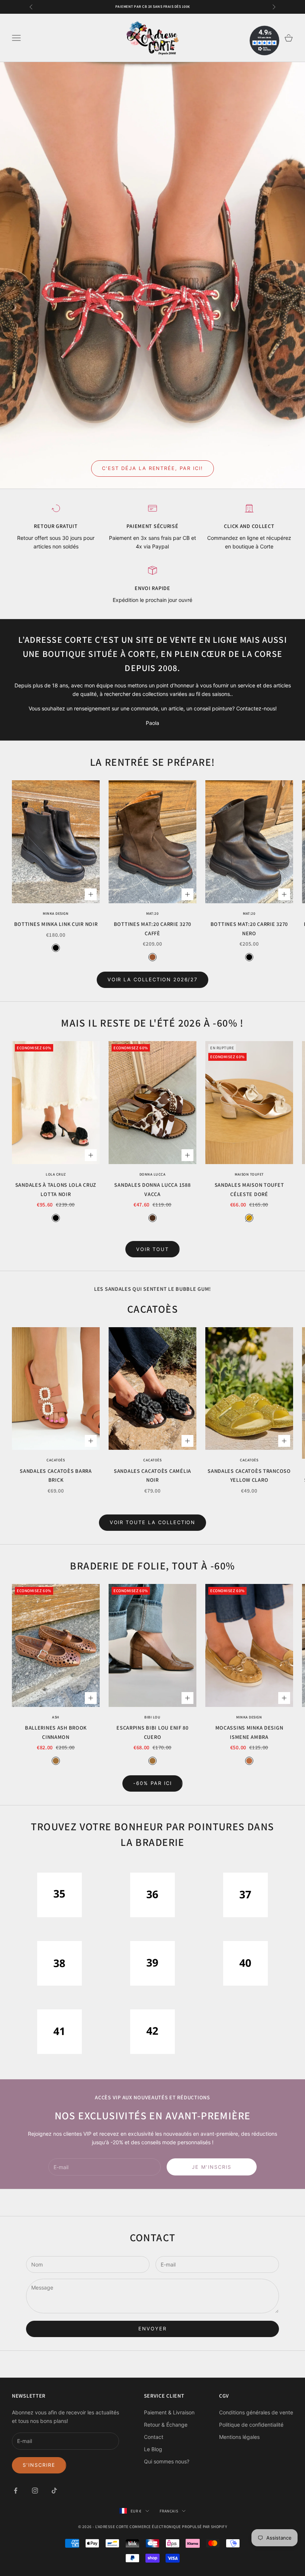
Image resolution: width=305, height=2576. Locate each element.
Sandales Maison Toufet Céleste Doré (249, 1189)
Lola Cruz (56, 1174)
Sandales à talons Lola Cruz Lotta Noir (56, 1189)
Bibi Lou (152, 1717)
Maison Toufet (249, 1174)
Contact (154, 2437)
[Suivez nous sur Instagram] (35, 2491)
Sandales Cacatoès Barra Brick (56, 1475)
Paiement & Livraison (169, 2412)
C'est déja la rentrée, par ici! (152, 468)
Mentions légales (239, 2437)
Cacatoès (56, 1460)
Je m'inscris (212, 2167)
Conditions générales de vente (256, 2412)
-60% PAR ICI (152, 1783)
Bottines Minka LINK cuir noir (56, 924)
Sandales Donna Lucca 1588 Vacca (152, 1189)
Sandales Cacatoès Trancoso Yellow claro (249, 1475)
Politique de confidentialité (251, 2425)
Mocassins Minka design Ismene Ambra (249, 1732)
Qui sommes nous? (167, 2461)
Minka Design (56, 913)
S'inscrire (39, 2465)
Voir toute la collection (153, 1522)
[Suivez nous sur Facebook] (16, 2491)
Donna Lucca (153, 1174)
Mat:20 (152, 913)
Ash (56, 1717)
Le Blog (153, 2449)
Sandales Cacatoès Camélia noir (152, 1475)
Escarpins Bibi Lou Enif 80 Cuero (152, 1732)
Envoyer (152, 2329)
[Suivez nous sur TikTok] (54, 2491)
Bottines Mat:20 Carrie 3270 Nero (249, 928)
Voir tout (152, 1249)
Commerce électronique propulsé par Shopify (178, 2527)
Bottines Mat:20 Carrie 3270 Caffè (152, 928)
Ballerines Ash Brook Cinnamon (56, 1732)
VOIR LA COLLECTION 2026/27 (153, 979)
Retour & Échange (166, 2425)
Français (169, 2511)
